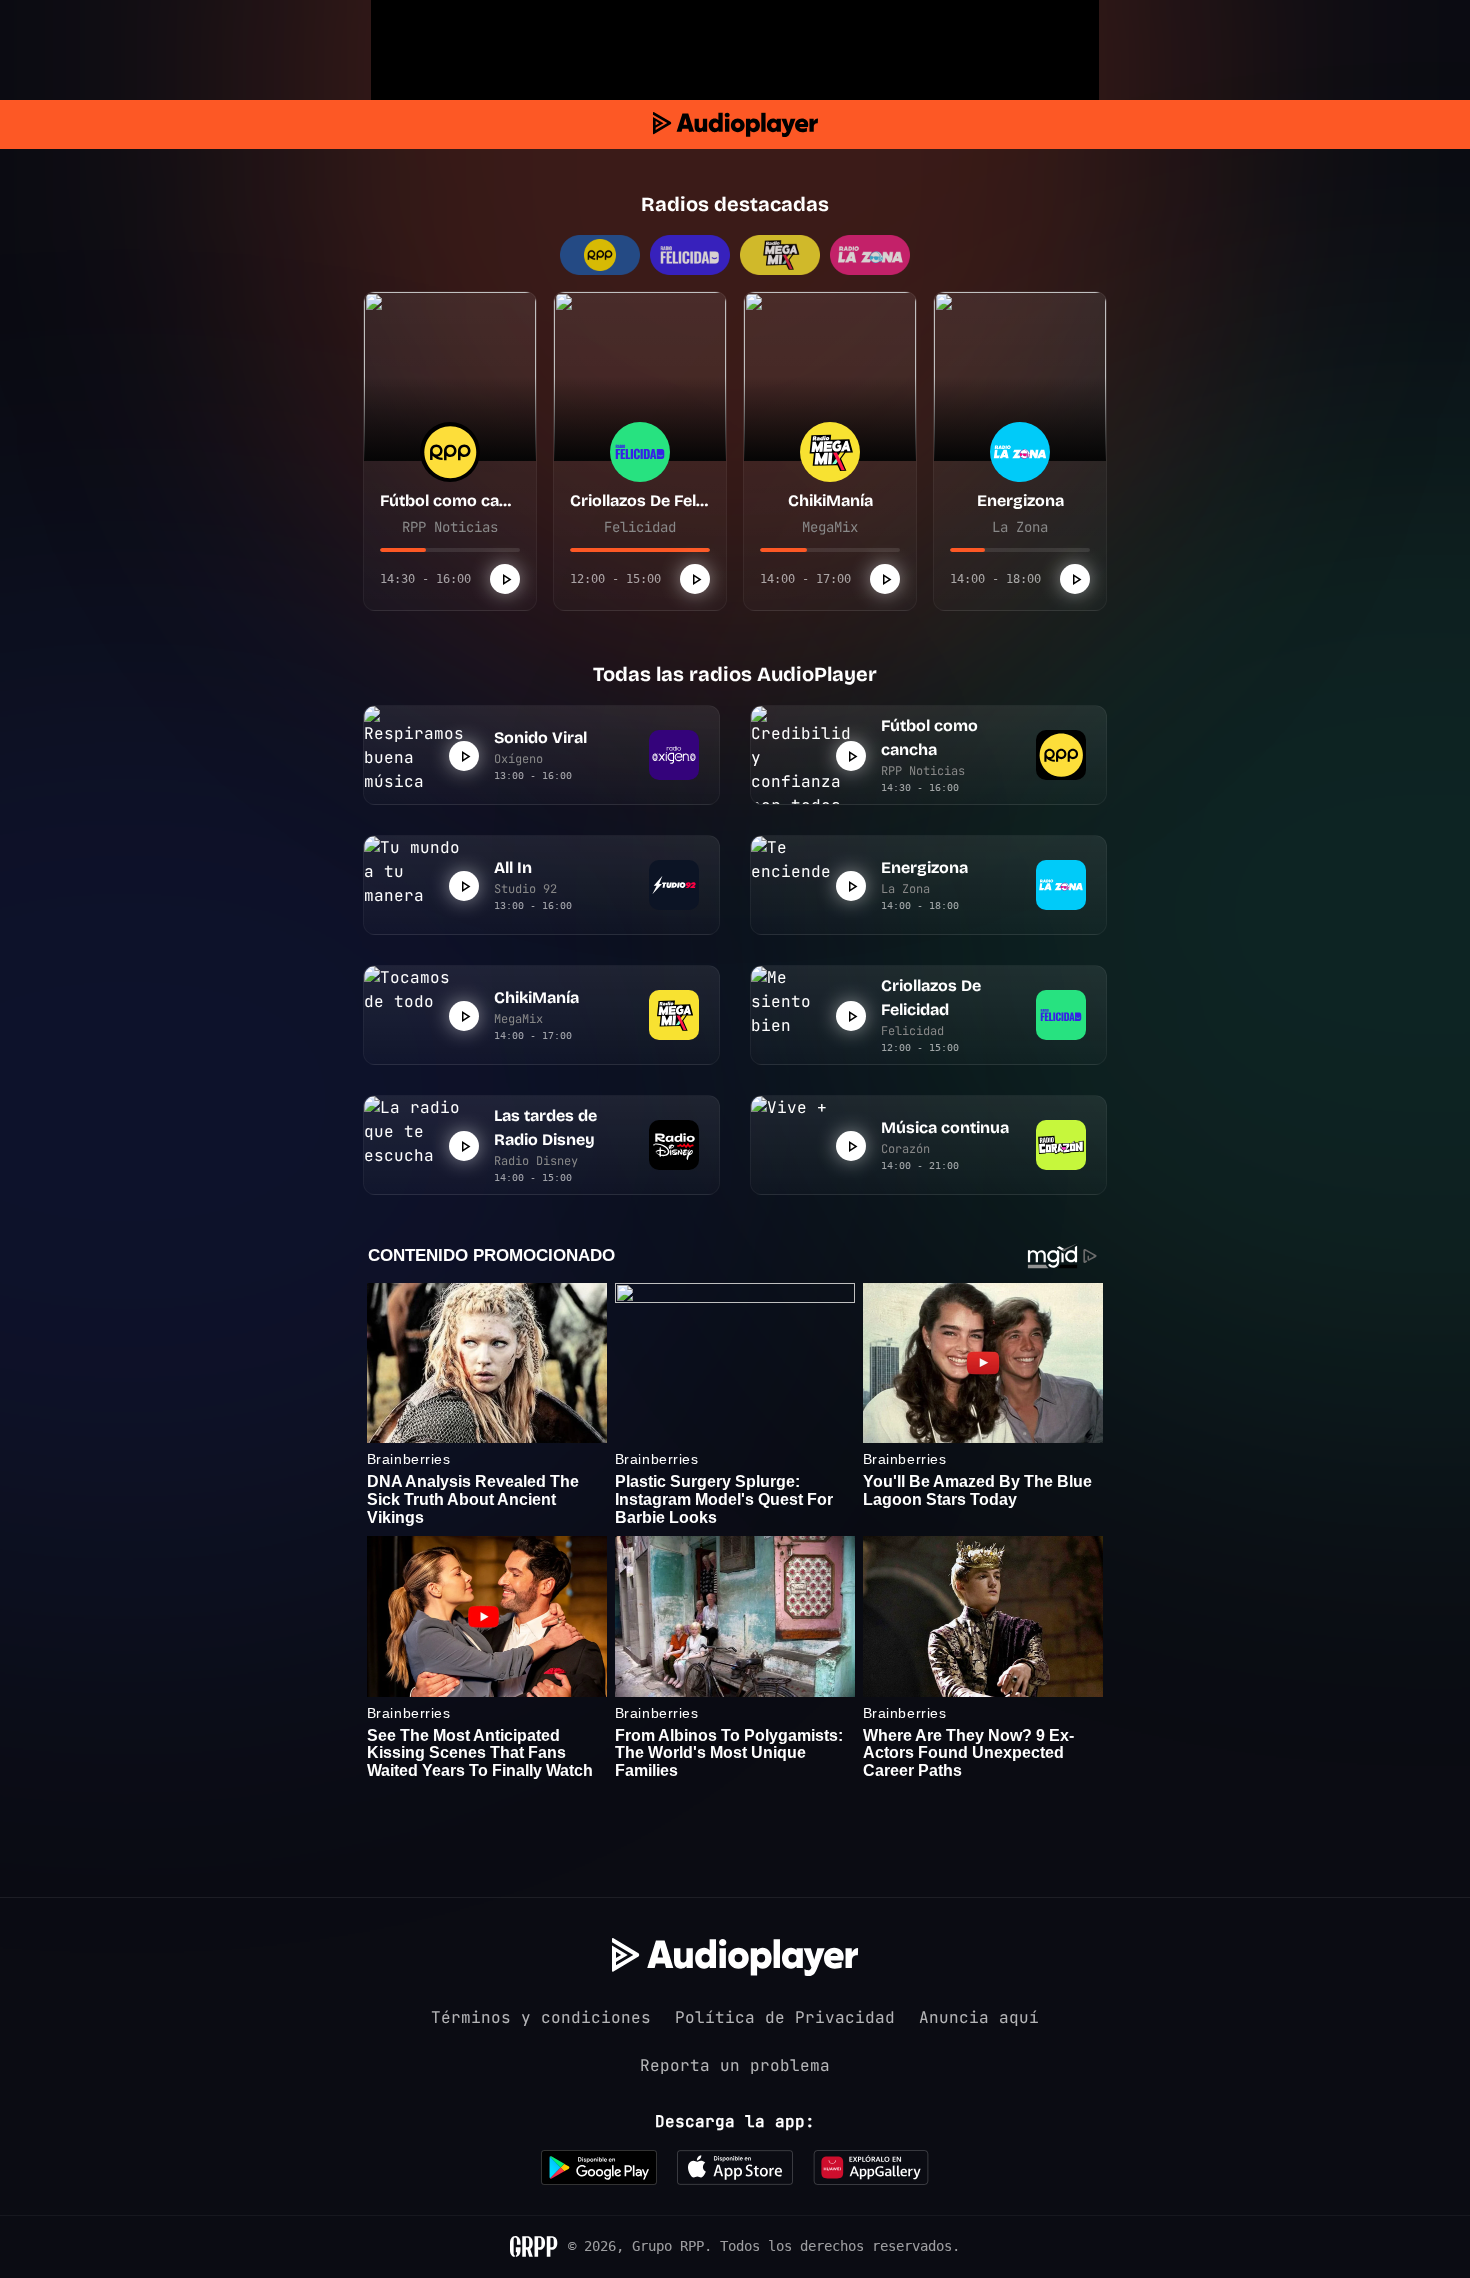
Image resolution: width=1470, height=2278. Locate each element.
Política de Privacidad (785, 2017)
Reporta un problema (735, 2065)
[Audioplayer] (735, 124)
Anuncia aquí (979, 2017)
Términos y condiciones (541, 2017)
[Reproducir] (505, 579)
